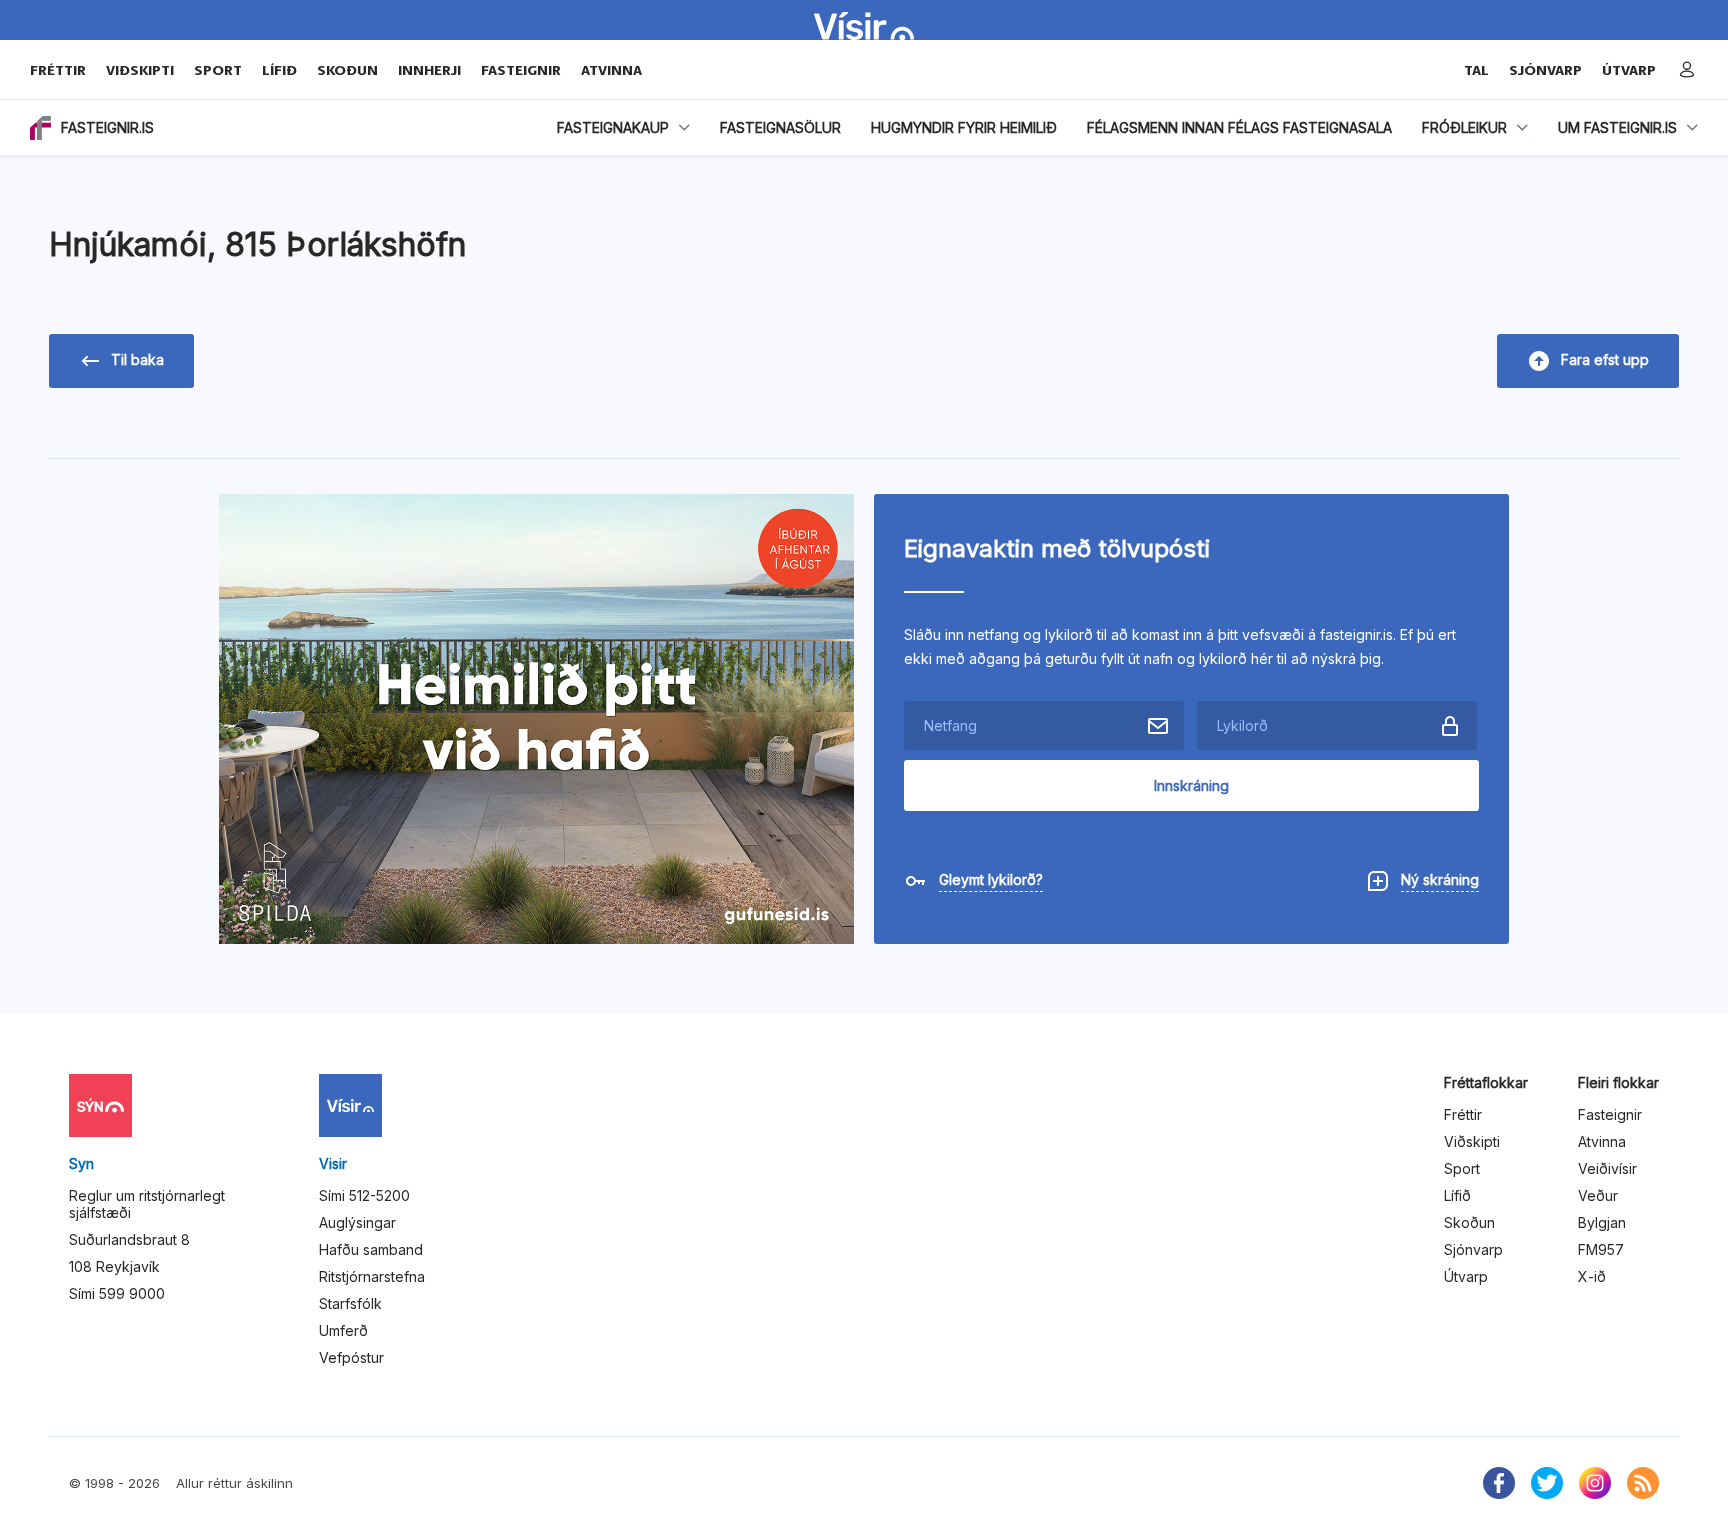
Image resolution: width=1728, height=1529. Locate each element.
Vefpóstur (351, 1357)
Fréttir (58, 70)
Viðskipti (140, 70)
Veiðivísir (1607, 1168)
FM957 (1601, 1249)
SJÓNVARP (1545, 70)
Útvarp (1466, 1276)
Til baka (137, 359)
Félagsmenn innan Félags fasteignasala (1239, 127)
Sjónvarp (1473, 1249)
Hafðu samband (371, 1249)
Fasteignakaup (613, 127)
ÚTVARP (1629, 70)
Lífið (279, 70)
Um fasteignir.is (1617, 127)
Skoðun (347, 70)
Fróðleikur (1464, 127)
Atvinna (611, 70)
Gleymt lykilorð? (991, 879)
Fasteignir (521, 70)
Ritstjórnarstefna (372, 1276)
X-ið (1592, 1276)
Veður (1598, 1195)
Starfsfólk (350, 1303)
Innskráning (1191, 785)
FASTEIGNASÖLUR (780, 127)
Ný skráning (1440, 879)
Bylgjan (1602, 1222)
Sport (218, 70)
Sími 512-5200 (364, 1195)
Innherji (429, 70)
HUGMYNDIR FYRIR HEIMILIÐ (964, 127)
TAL (1476, 70)
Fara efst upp (1605, 359)
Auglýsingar (357, 1222)
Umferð (343, 1330)
